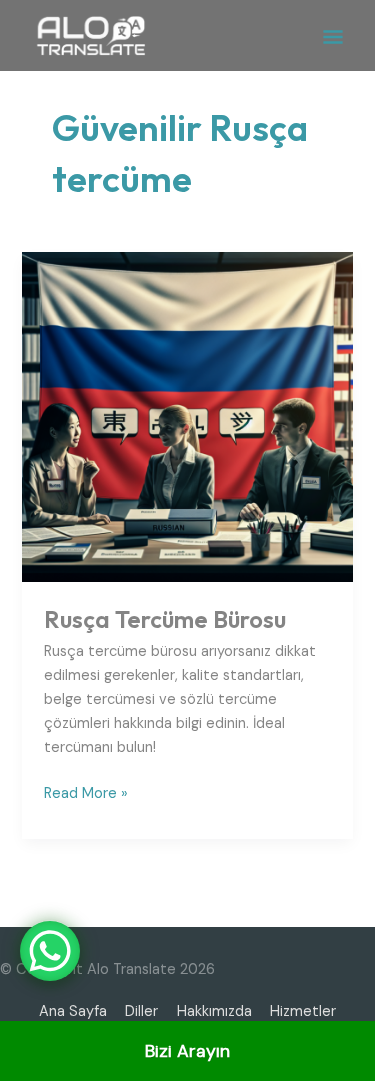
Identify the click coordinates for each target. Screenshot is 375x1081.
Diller (141, 1011)
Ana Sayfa (73, 1011)
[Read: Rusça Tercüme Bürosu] (187, 416)
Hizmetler (303, 1011)
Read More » (86, 792)
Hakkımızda (214, 1011)
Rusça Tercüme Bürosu (165, 619)
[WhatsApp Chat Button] (50, 951)
